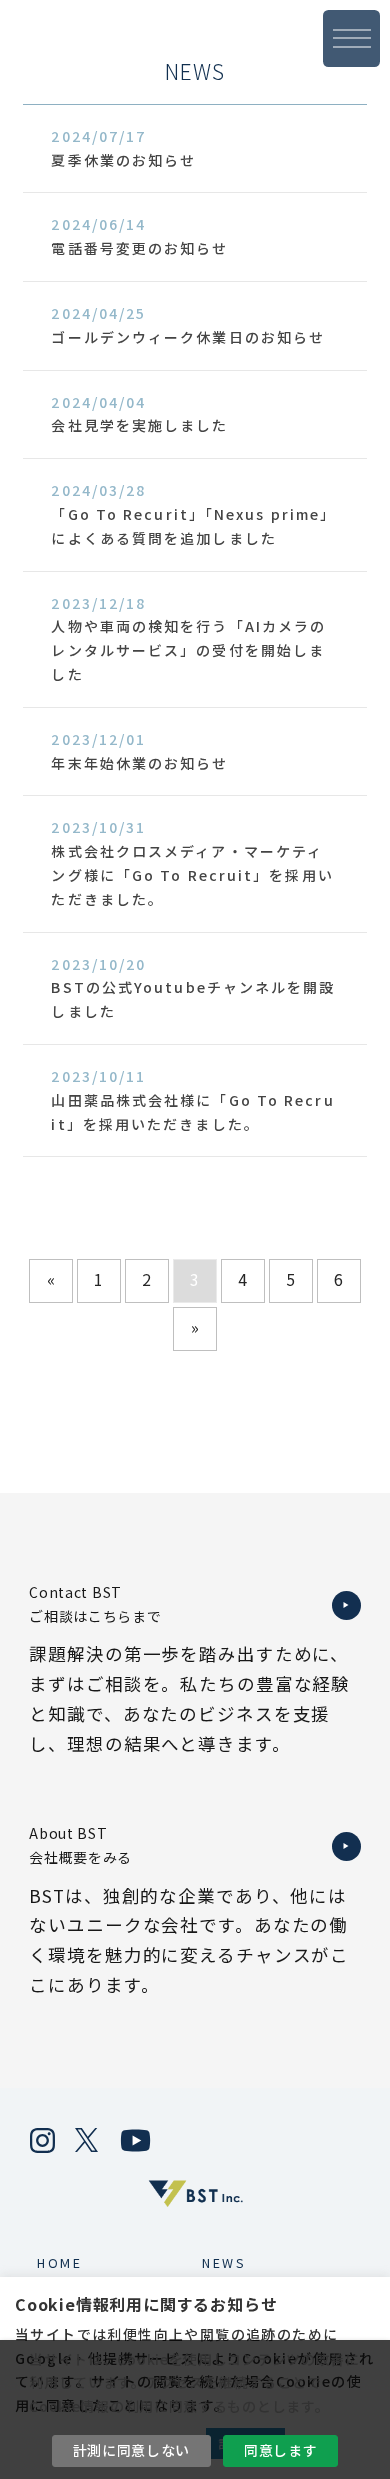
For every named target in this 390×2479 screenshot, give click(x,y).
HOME (59, 2262)
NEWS (224, 2262)
